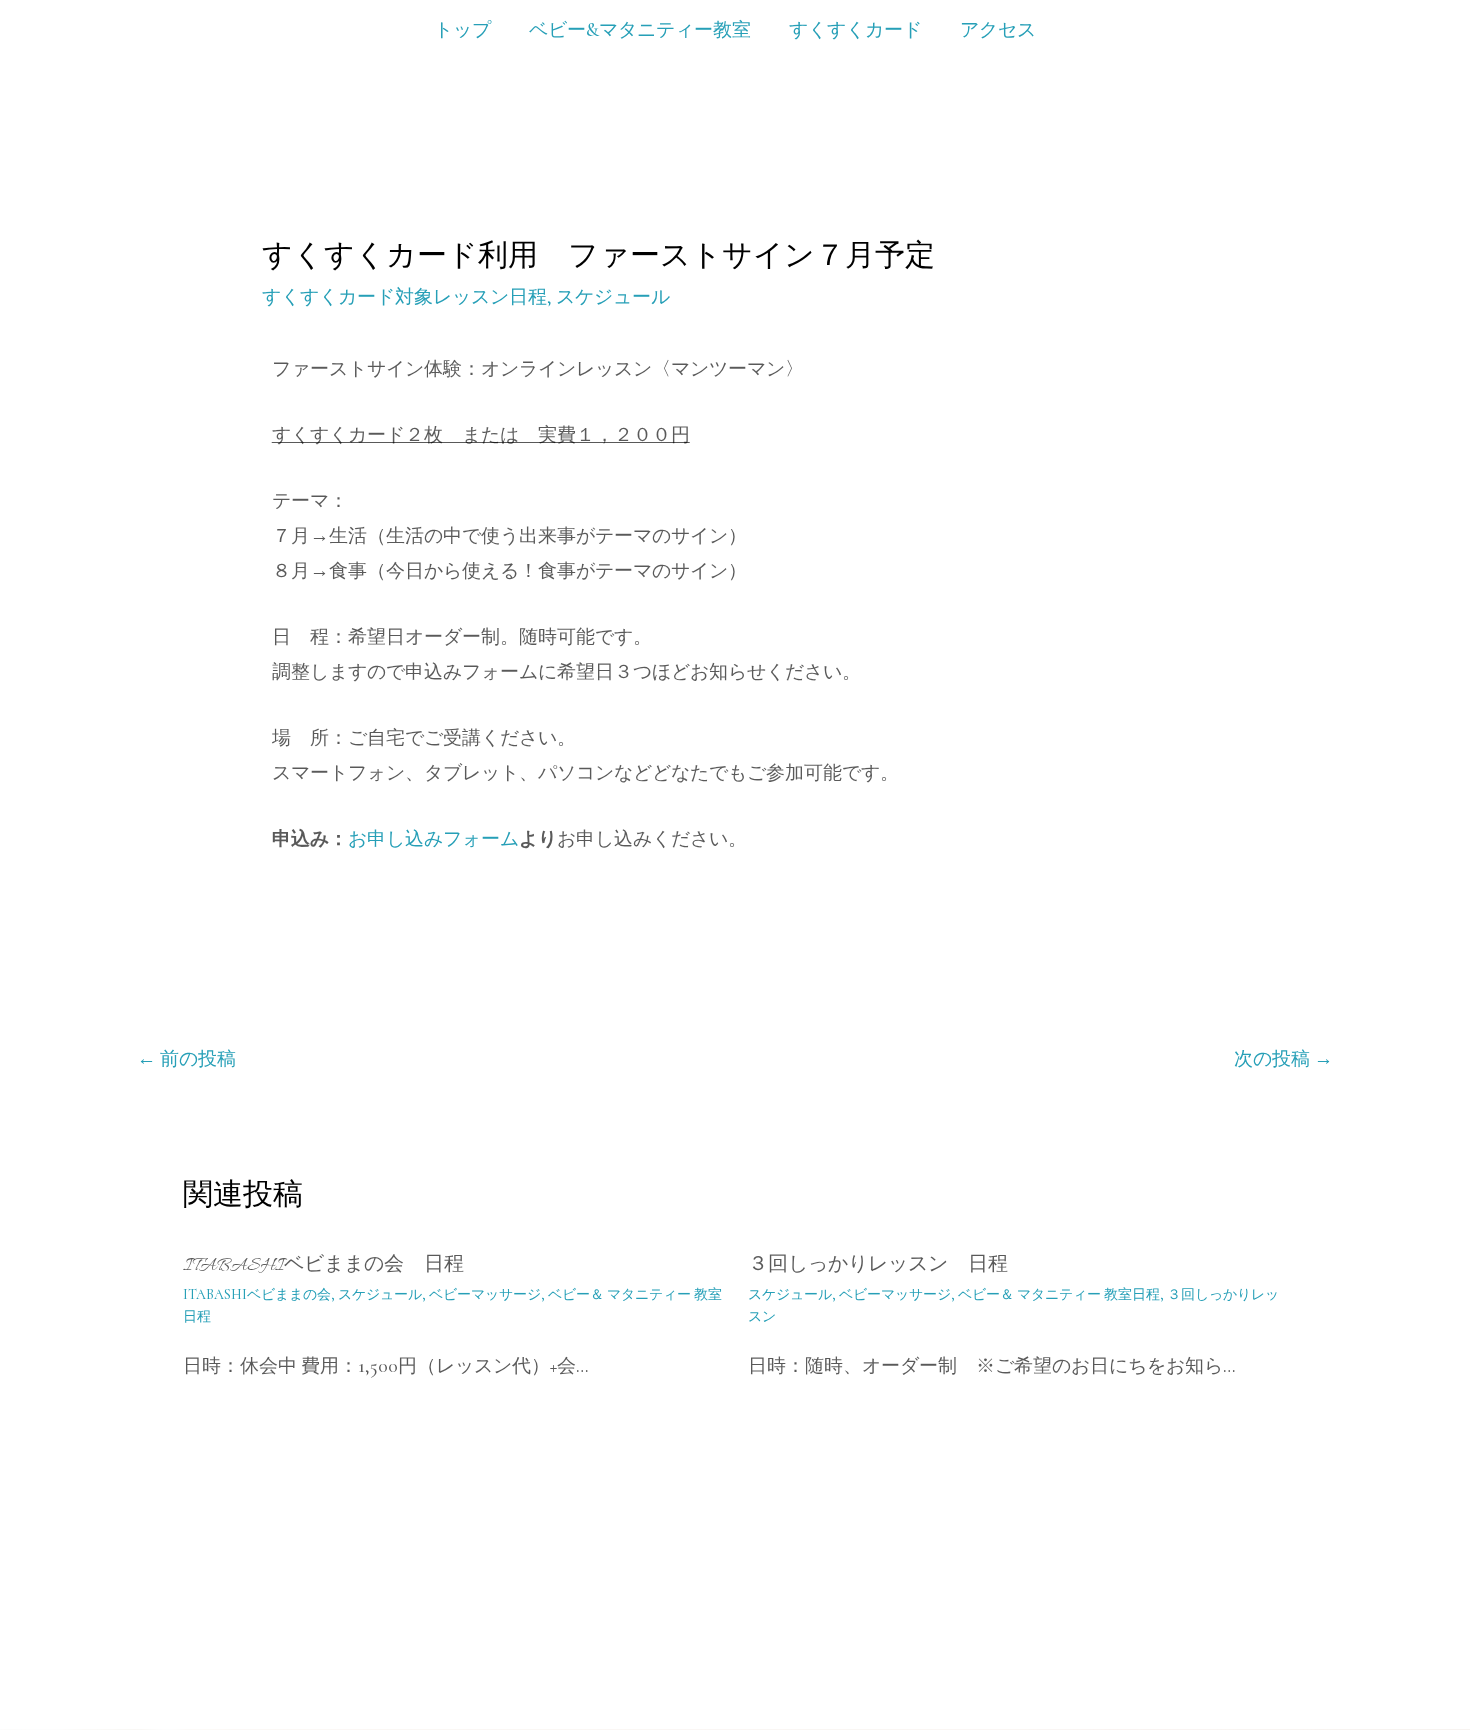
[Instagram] (1240, 1650)
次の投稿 (1283, 1058)
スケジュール (613, 296)
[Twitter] (1328, 1650)
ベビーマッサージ (485, 1294)
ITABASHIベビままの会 (257, 1294)
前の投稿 (186, 1058)
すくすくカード (855, 29)
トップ (462, 29)
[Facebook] (1284, 1650)
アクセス (998, 29)
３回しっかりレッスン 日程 (878, 1266)
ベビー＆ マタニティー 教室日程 (1059, 1294)
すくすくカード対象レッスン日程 (404, 296)
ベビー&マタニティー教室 (640, 29)
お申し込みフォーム (433, 838)
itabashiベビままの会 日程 (323, 1266)
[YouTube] (1196, 1650)
